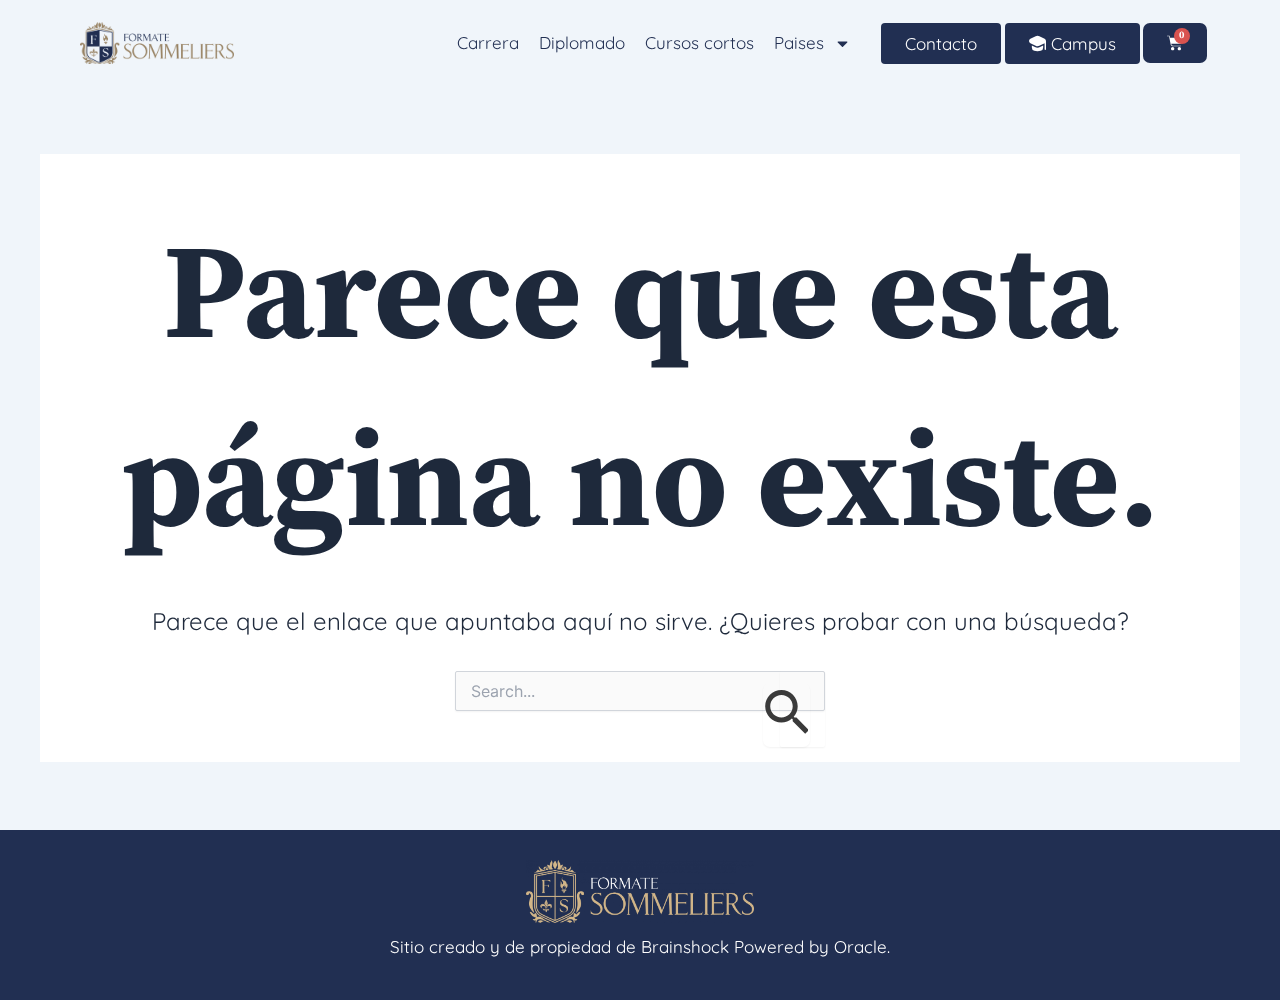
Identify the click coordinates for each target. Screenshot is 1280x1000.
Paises (799, 42)
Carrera (488, 42)
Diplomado (582, 42)
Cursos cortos (699, 42)
